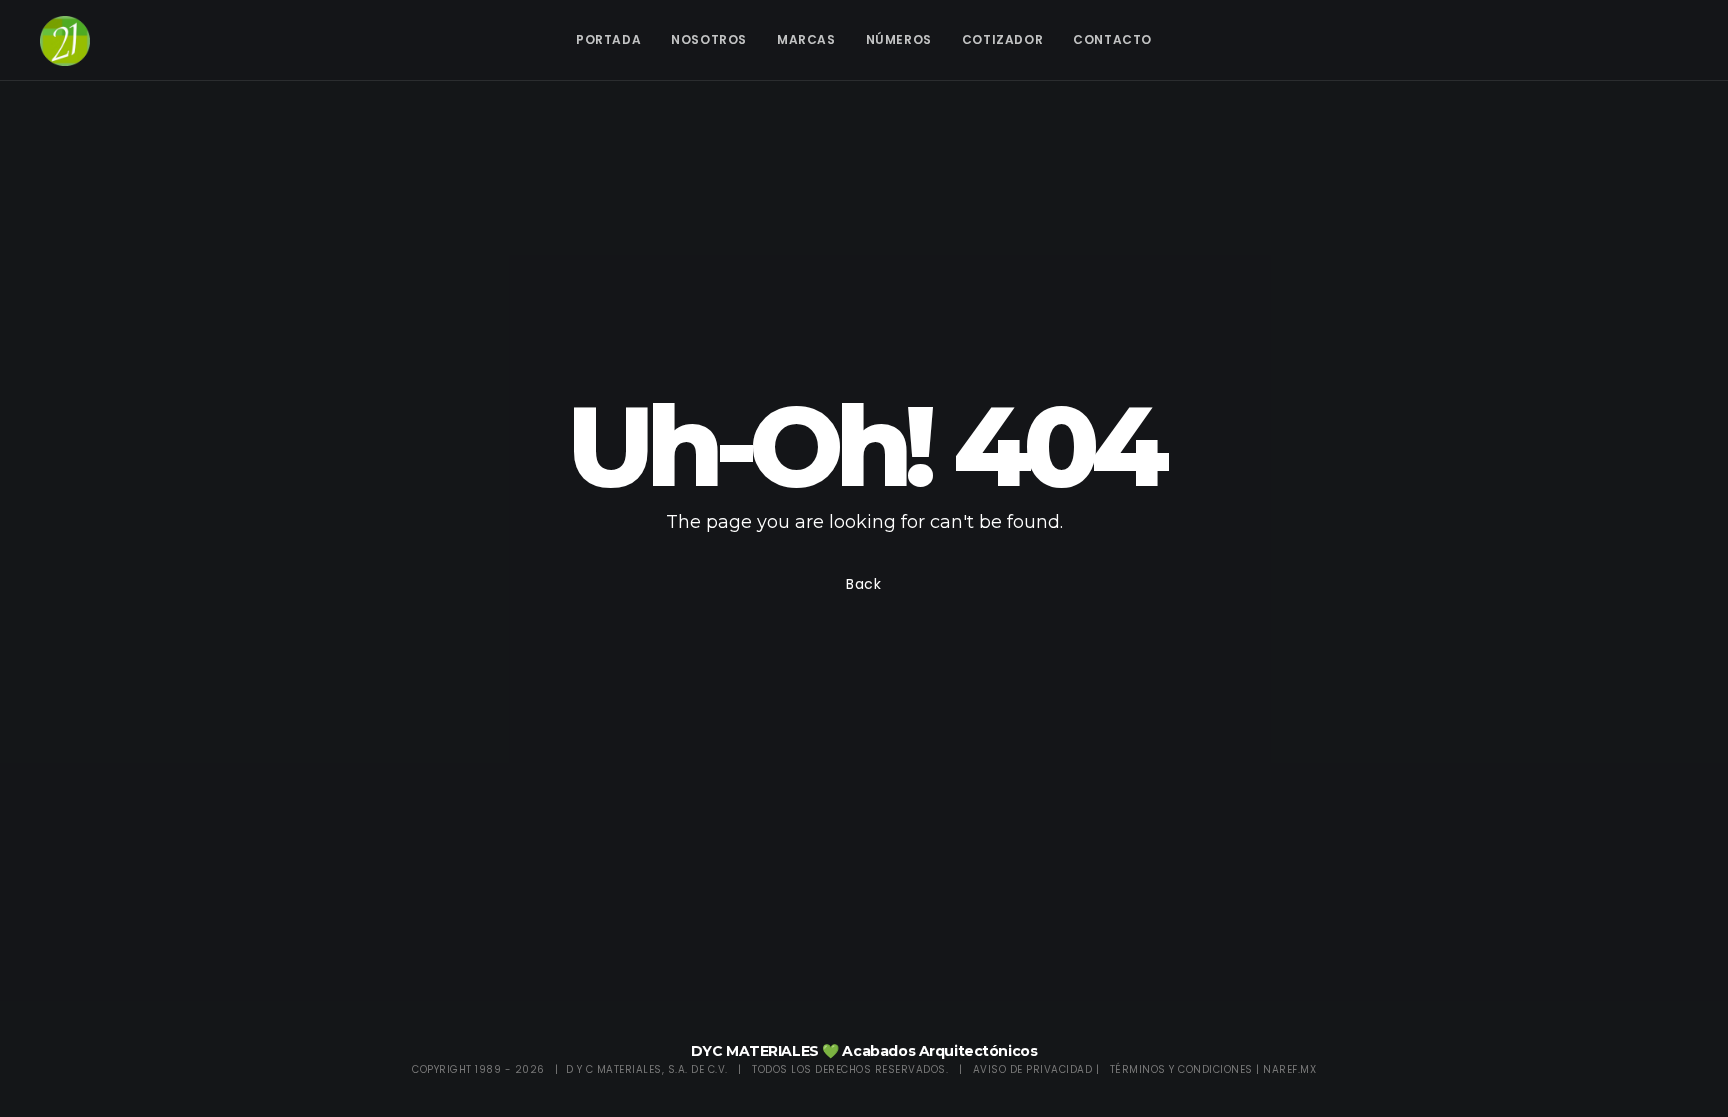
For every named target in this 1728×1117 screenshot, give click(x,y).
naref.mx (1289, 1069)
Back (864, 584)
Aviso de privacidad (1033, 1069)
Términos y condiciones (1181, 1069)
